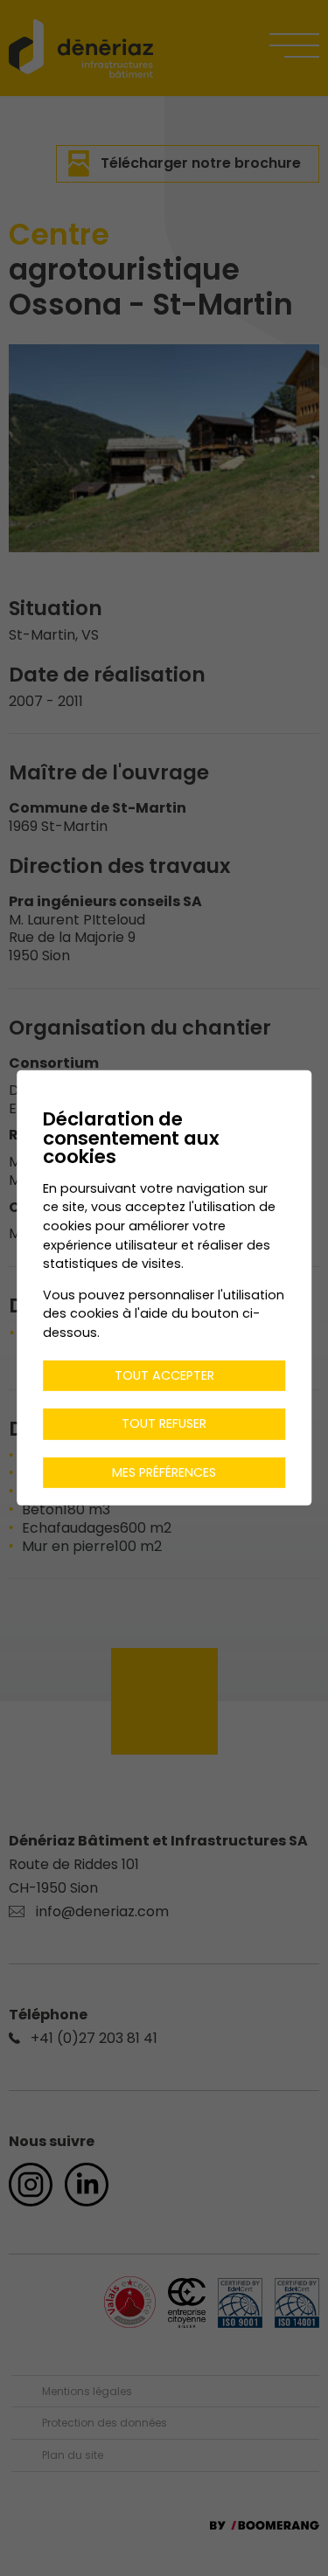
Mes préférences (164, 1472)
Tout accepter (164, 1375)
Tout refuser (164, 1423)
